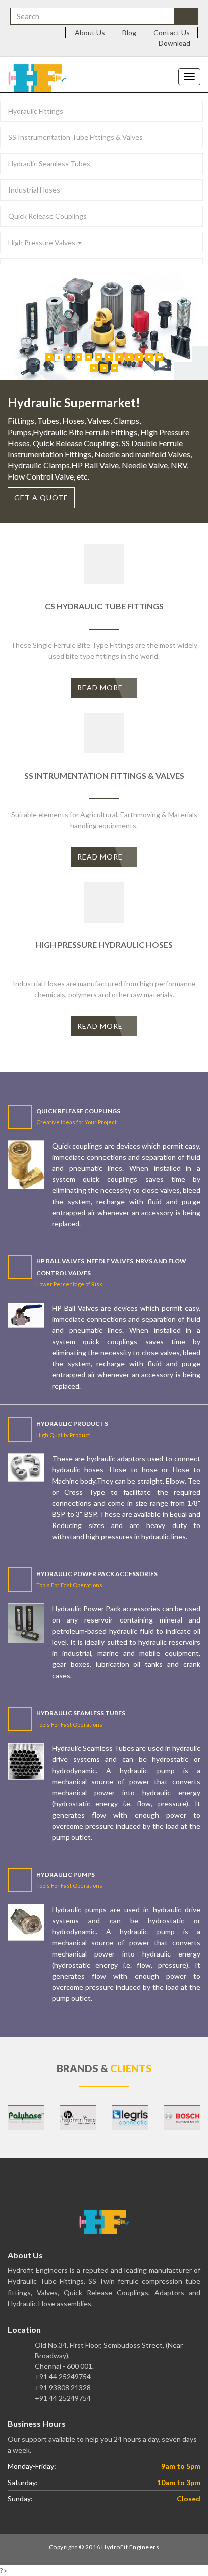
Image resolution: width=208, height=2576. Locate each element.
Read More (101, 687)
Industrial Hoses (34, 190)
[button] (16, 2118)
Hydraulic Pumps (66, 1874)
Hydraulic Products (72, 1424)
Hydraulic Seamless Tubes (49, 163)
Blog (129, 33)
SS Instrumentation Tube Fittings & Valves (75, 137)
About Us (90, 33)
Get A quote (41, 497)
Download (174, 43)
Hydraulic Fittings (36, 111)
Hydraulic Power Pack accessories (97, 1574)
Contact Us (172, 33)
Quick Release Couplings (47, 216)
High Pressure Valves (42, 242)
